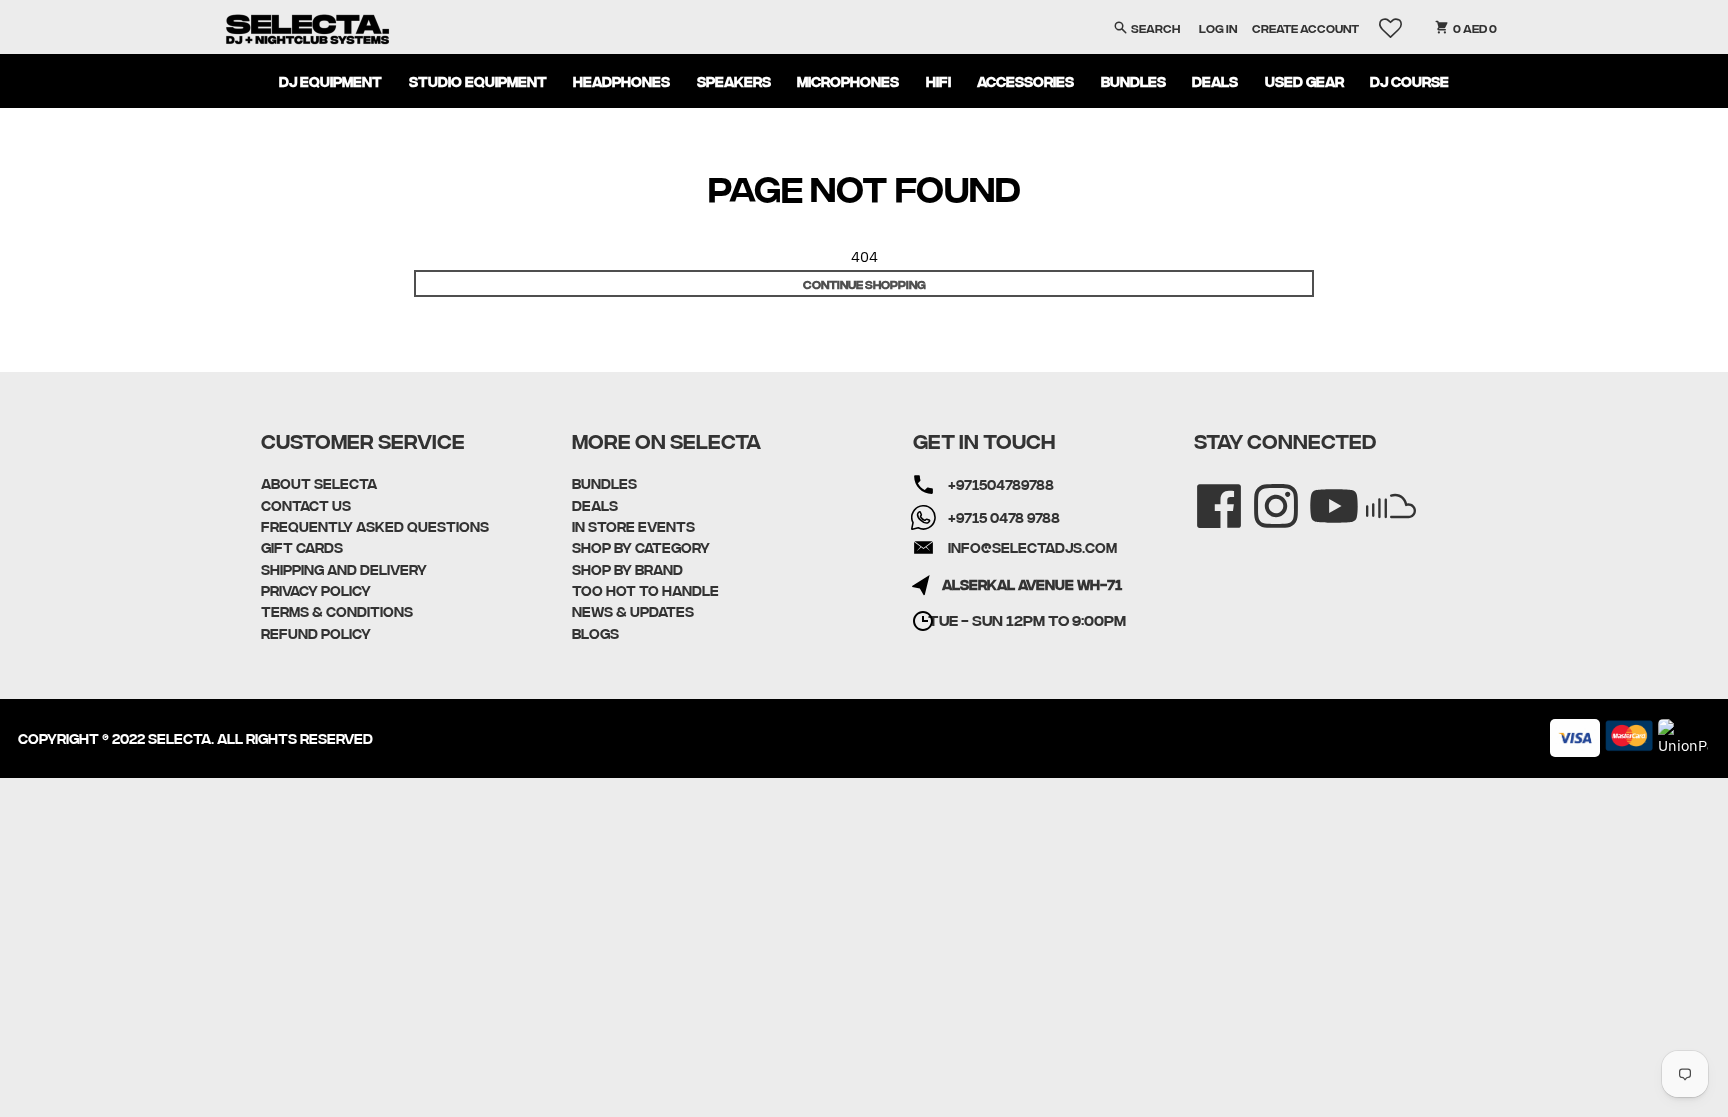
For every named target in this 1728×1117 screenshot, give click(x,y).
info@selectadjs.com (1032, 547)
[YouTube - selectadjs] (1320, 492)
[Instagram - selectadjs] (1262, 492)
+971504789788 (1001, 484)
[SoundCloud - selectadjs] (1377, 492)
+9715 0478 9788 (1004, 517)
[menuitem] (331, 81)
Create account (1305, 27)
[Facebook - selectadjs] (1205, 492)
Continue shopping (864, 283)
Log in (1218, 27)
